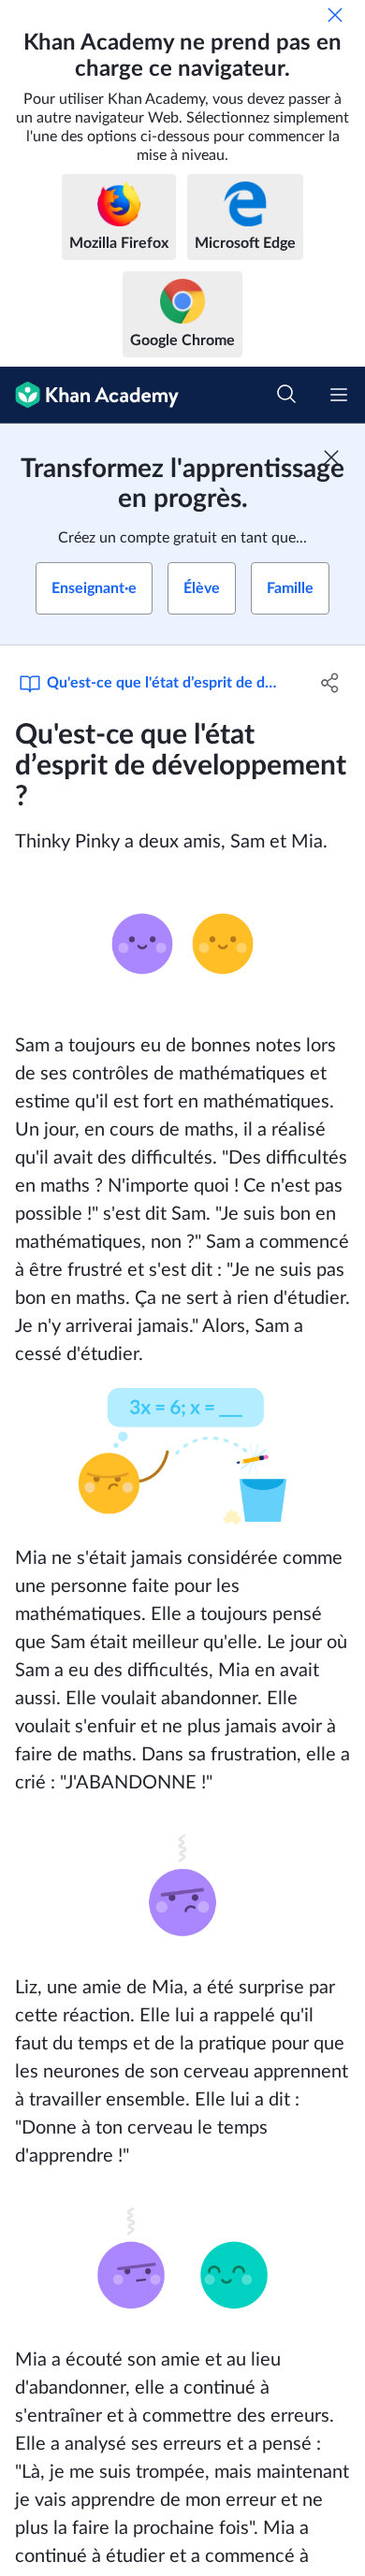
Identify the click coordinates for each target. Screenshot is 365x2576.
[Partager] (330, 683)
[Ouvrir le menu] (339, 395)
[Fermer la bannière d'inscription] (331, 457)
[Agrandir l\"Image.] (182, 944)
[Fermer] (335, 15)
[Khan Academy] (89, 395)
